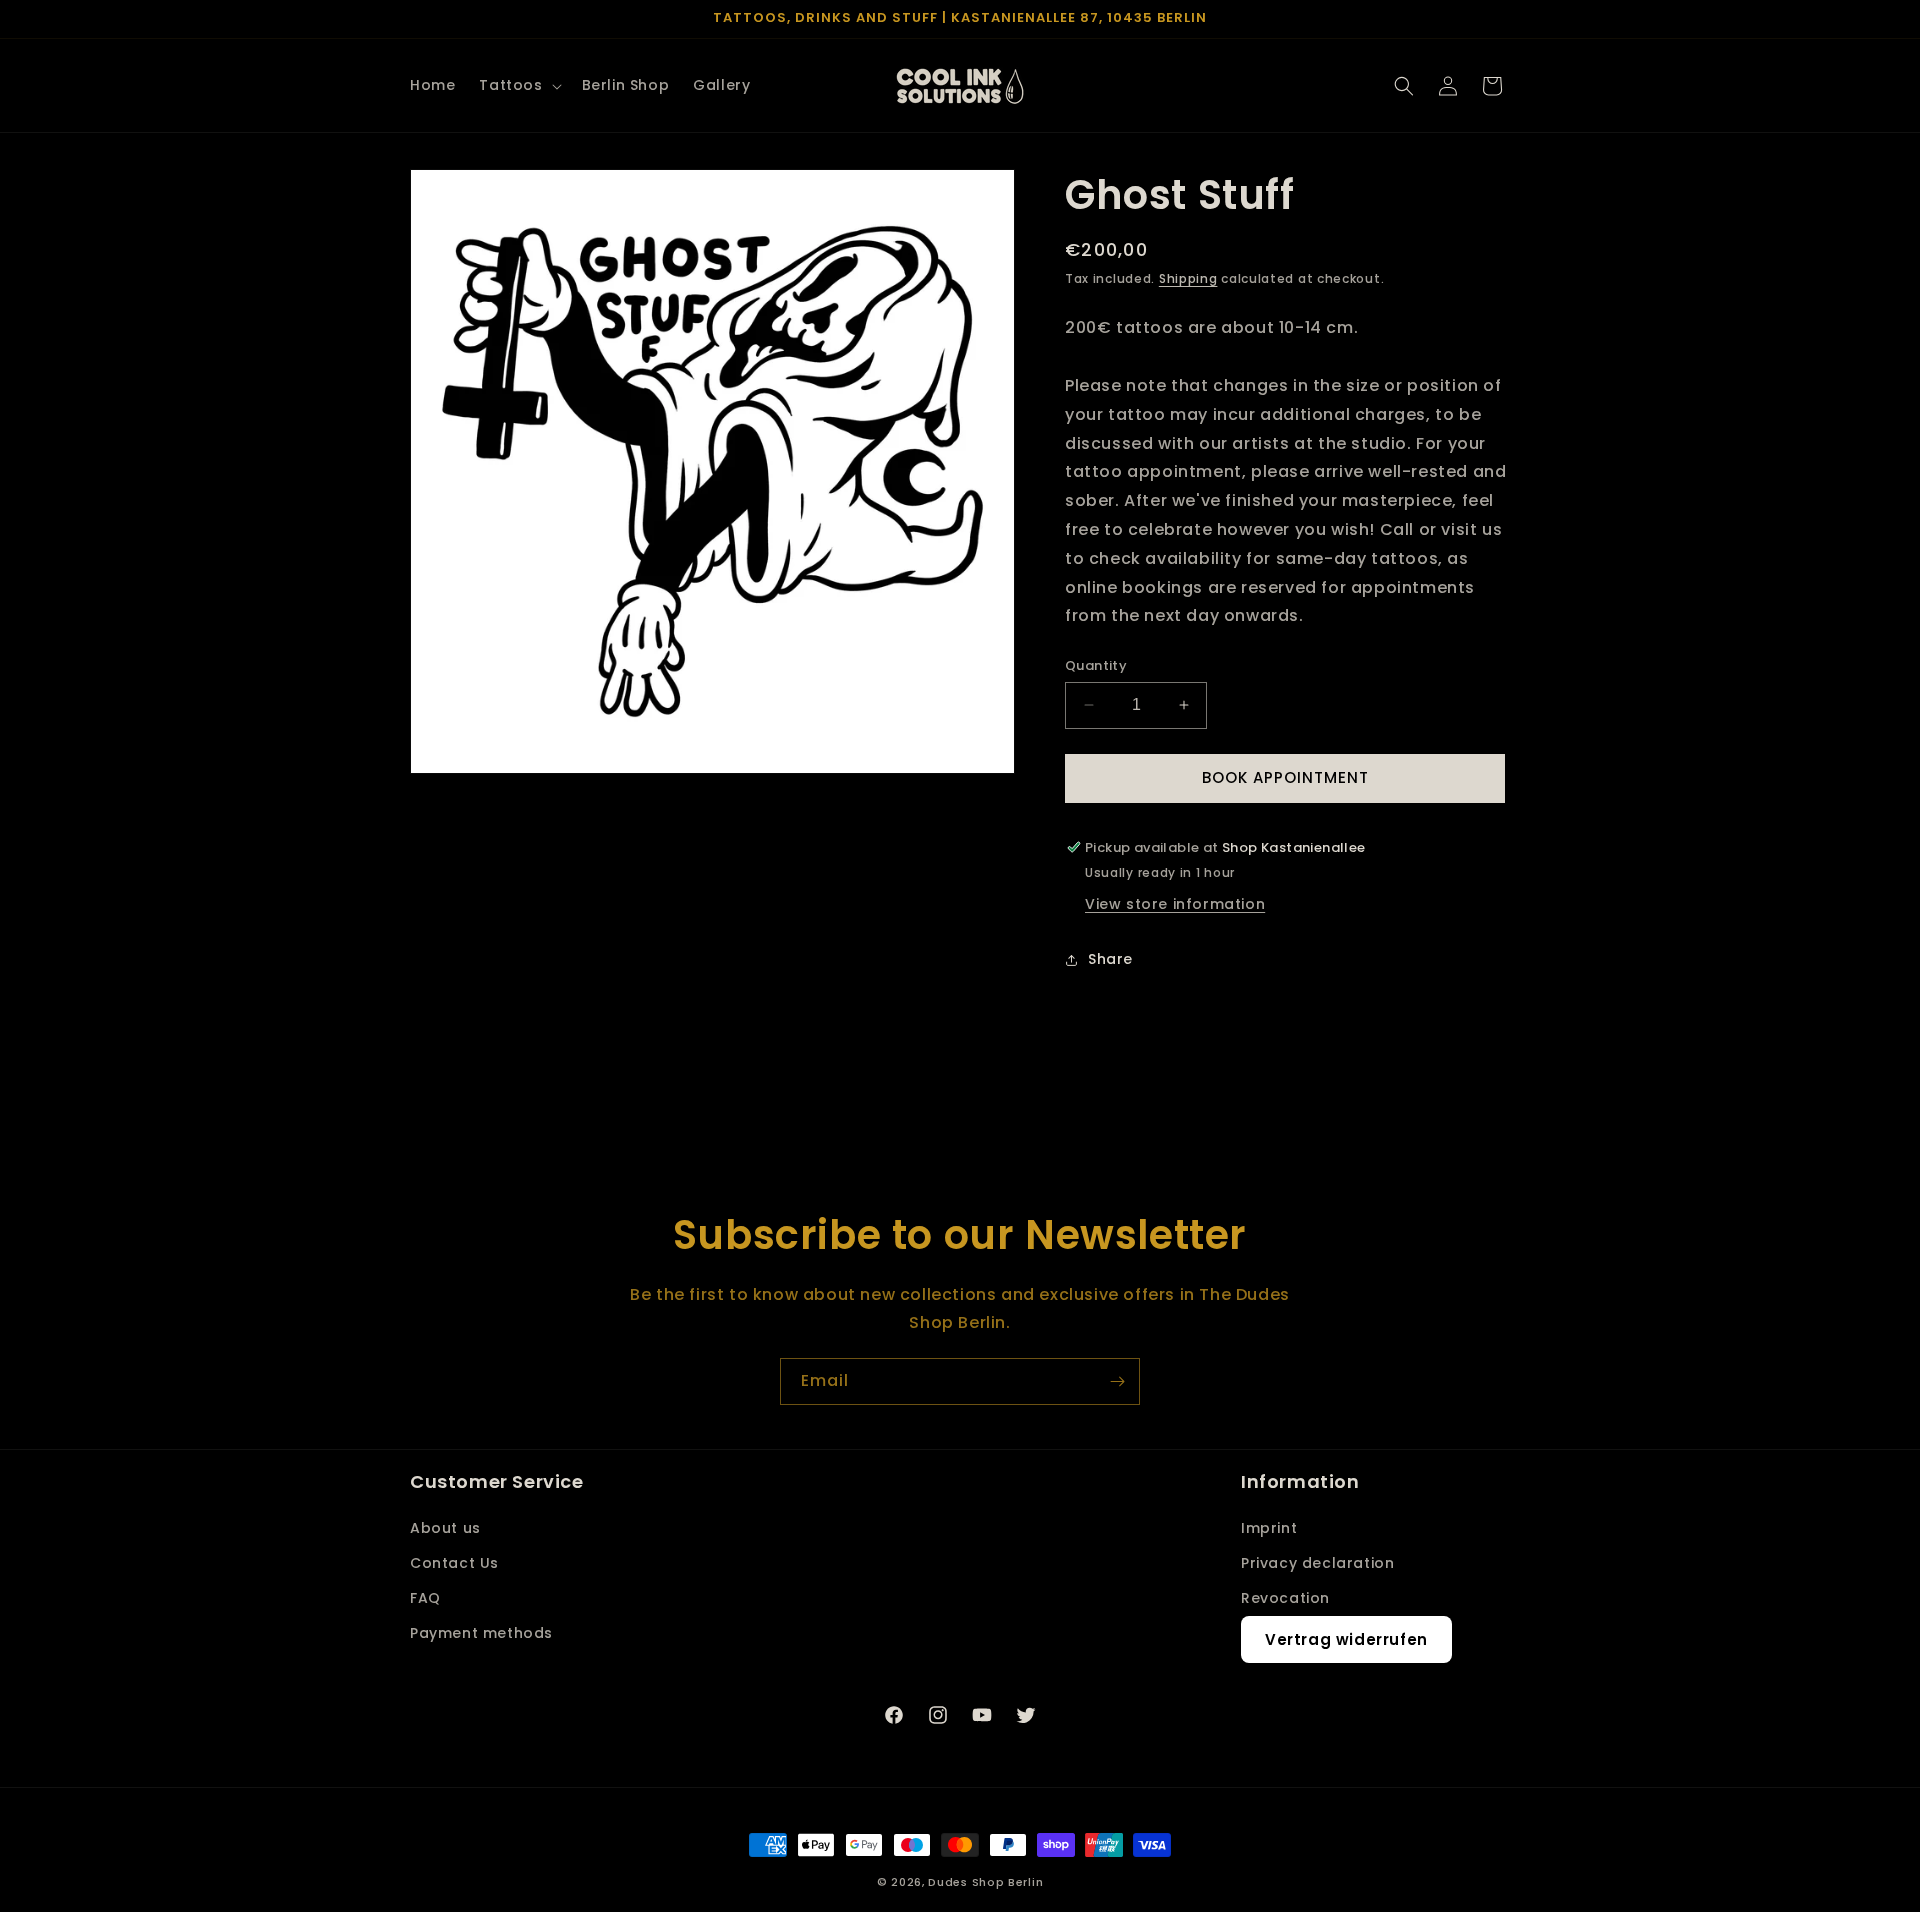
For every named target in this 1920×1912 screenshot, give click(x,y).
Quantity (1096, 665)
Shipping (1188, 278)
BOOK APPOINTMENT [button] (1285, 777)
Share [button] (1110, 959)
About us (445, 1528)
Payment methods (481, 1633)
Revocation (1285, 1598)
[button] (518, 85)
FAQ (425, 1598)
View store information (1175, 904)
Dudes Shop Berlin (985, 1882)
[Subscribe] (1117, 1381)
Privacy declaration (1317, 1563)
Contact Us (454, 1563)
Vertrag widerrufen (1346, 1639)
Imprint (1269, 1528)
